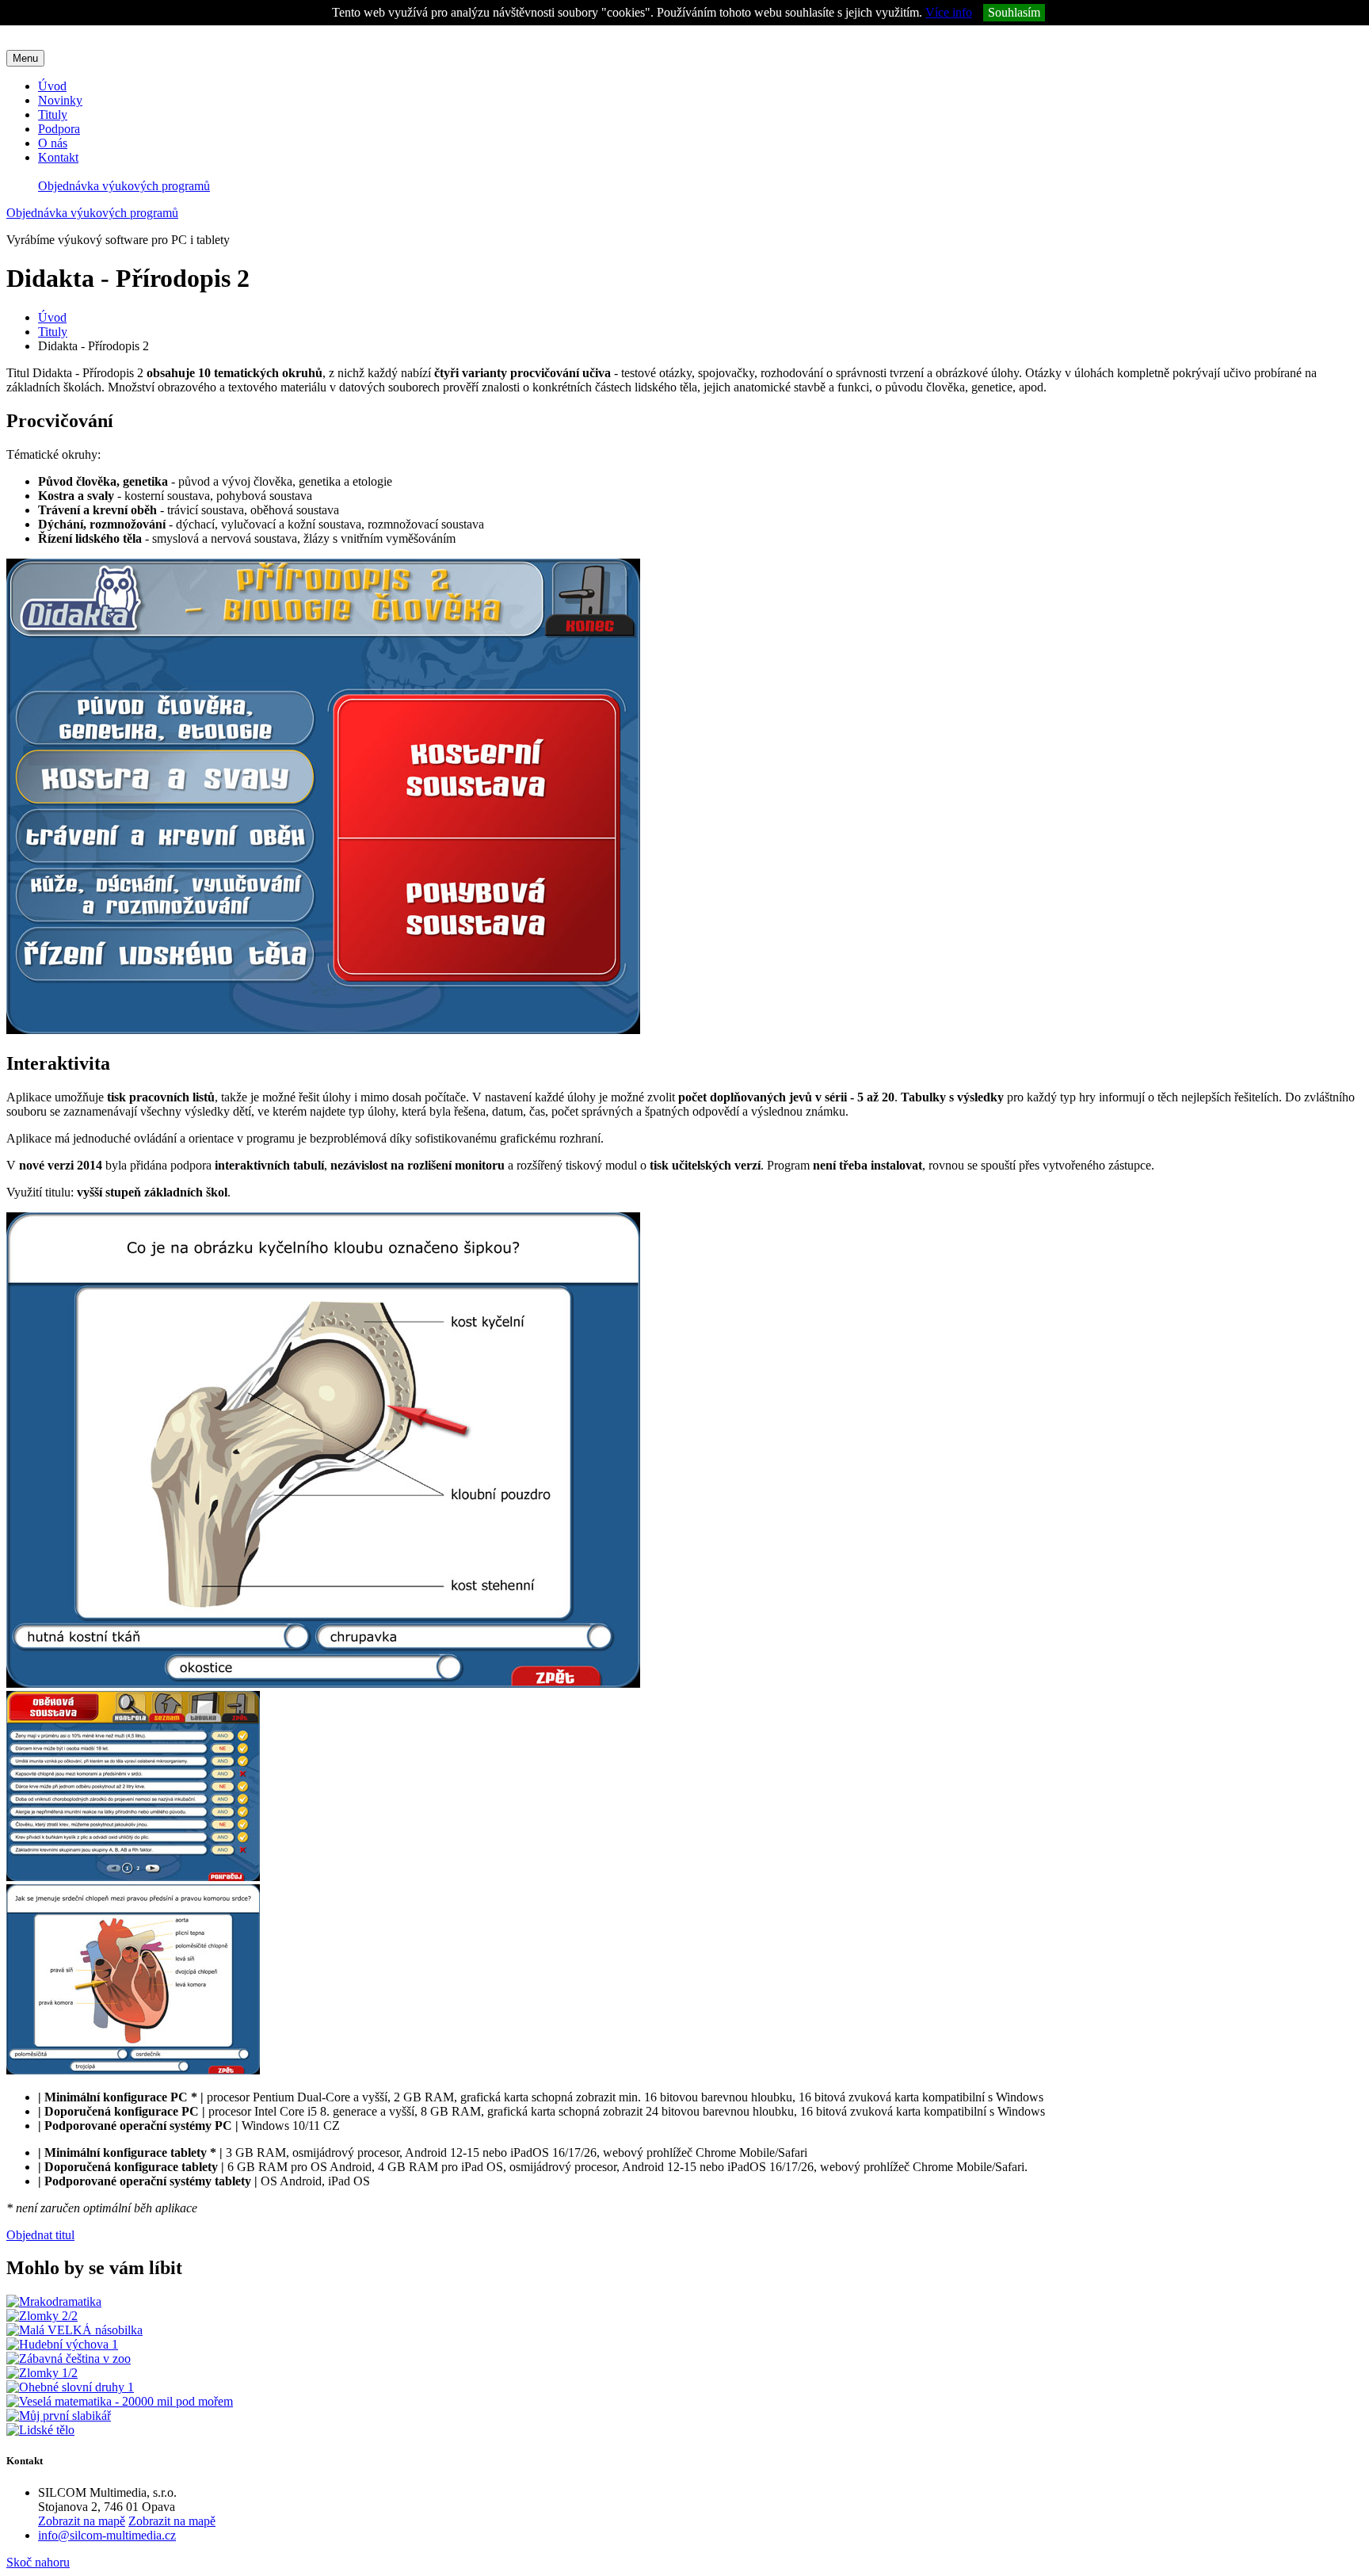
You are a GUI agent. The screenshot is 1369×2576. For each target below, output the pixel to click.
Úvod (52, 86)
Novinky (60, 100)
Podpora (59, 129)
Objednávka (124, 186)
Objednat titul (40, 2235)
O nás (53, 143)
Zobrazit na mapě (82, 2521)
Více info (949, 12)
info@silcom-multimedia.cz (107, 2535)
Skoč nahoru (38, 2562)
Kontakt (58, 157)
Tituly (53, 114)
